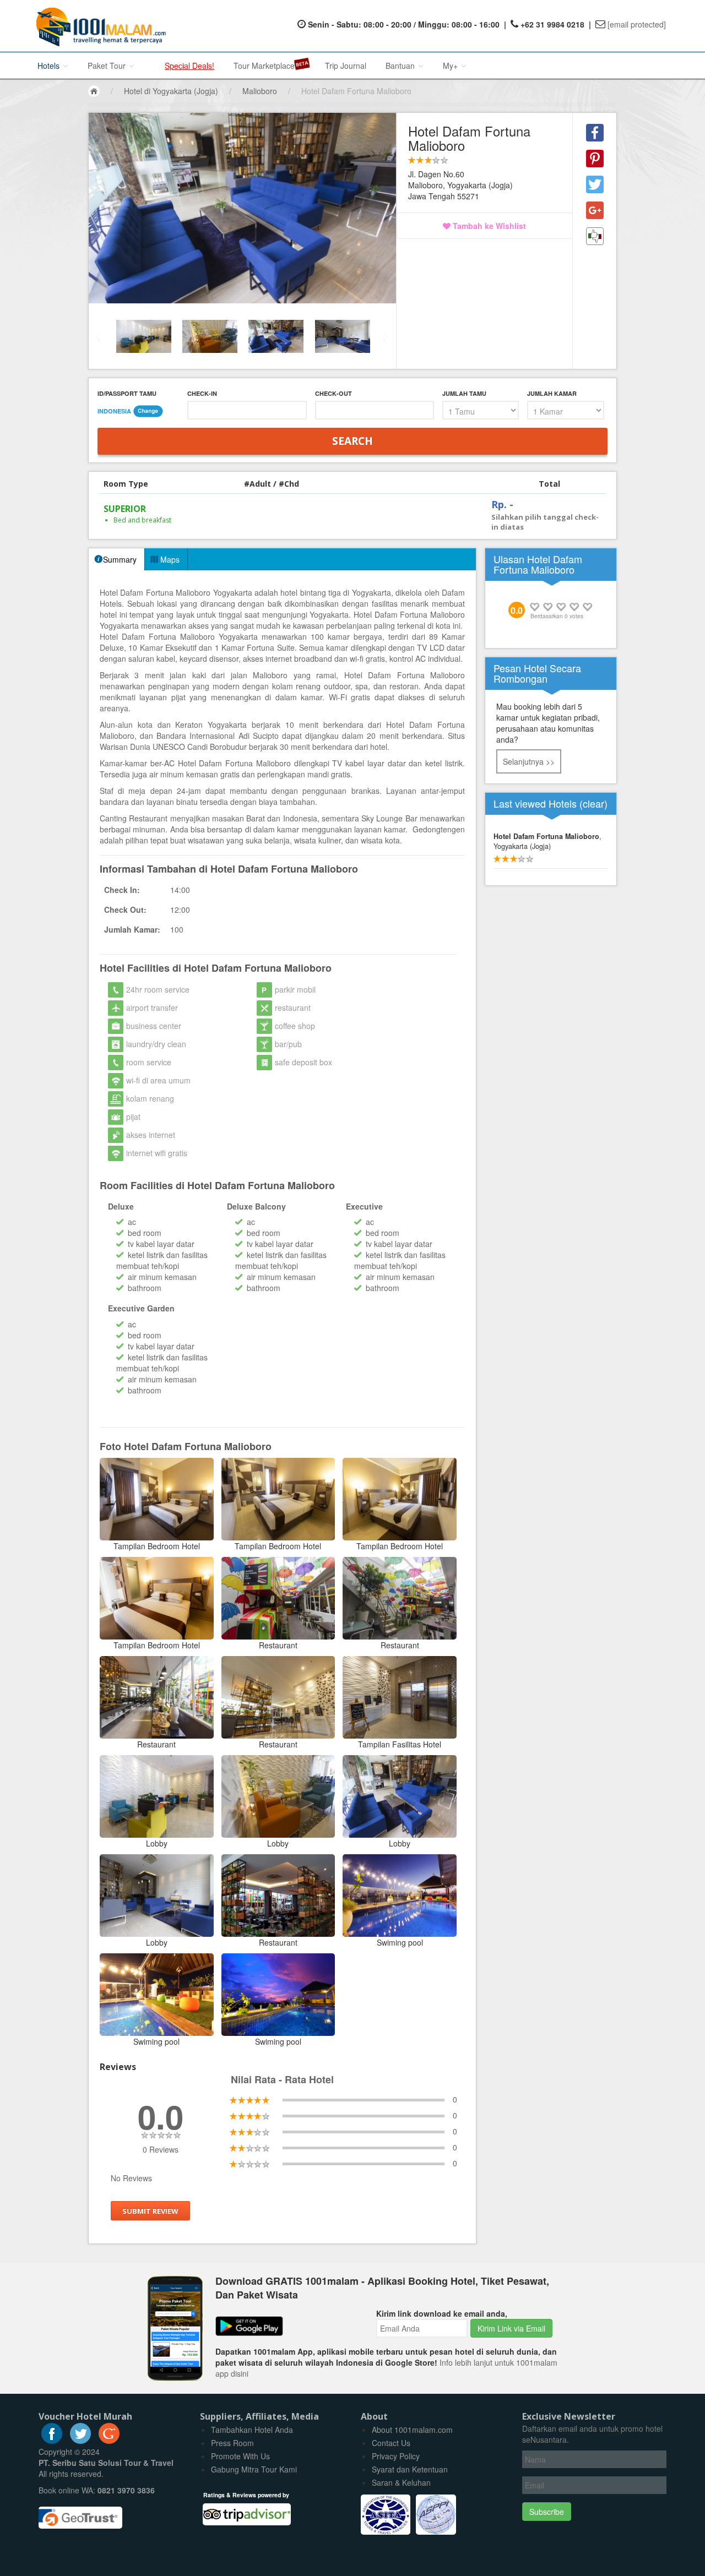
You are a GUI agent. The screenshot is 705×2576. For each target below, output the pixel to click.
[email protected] (637, 24)
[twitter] (80, 2441)
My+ (451, 66)
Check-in (202, 393)
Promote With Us (240, 2456)
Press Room (232, 2443)
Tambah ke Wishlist (488, 226)
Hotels (50, 66)
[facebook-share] (595, 133)
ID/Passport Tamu (127, 393)
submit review (150, 2210)
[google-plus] (109, 2441)
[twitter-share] (595, 184)
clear (593, 803)
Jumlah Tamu (464, 393)
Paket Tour (108, 66)
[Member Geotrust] (80, 2513)
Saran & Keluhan (401, 2482)
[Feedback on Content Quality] (595, 236)
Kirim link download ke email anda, (442, 2313)
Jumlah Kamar (552, 393)
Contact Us (391, 2443)
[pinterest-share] (595, 159)
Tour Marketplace (264, 66)
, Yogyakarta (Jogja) (547, 841)
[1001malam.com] (98, 26)
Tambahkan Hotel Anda (252, 2430)
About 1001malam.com (412, 2430)
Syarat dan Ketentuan (410, 2469)
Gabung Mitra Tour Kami (254, 2469)
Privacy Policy (396, 2456)
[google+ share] (595, 210)
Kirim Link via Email (511, 2328)
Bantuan (401, 66)
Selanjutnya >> (529, 761)
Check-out (333, 393)
